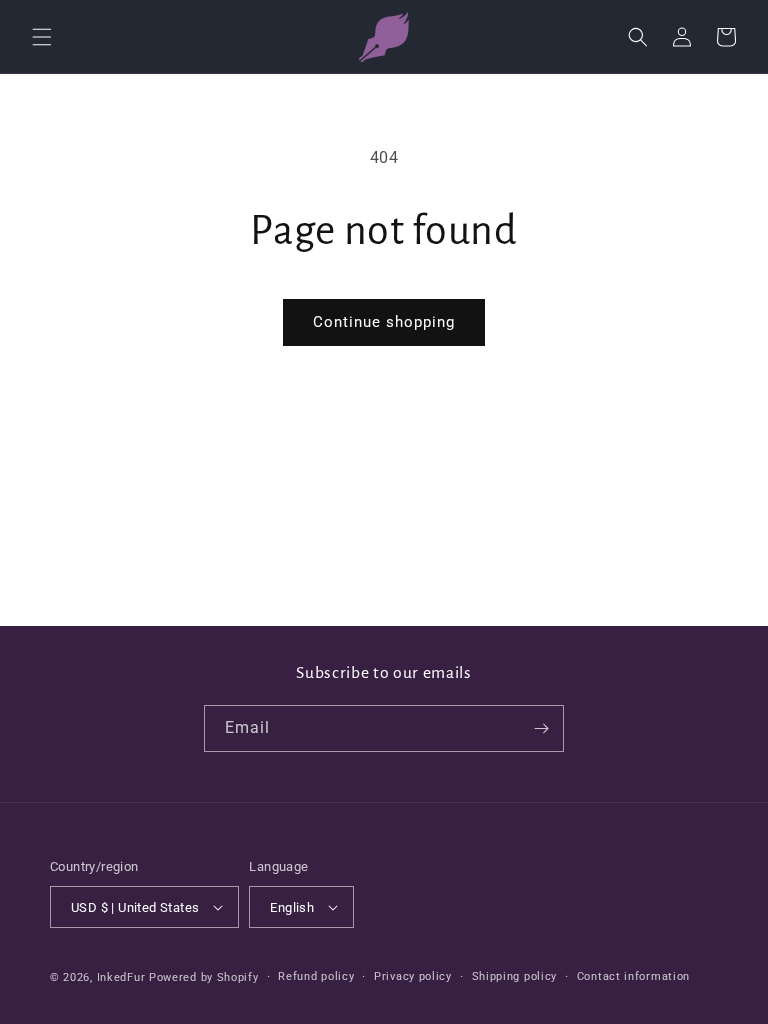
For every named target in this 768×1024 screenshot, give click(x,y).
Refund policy (316, 976)
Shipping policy (515, 976)
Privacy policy (413, 976)
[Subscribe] (541, 728)
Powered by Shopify (204, 977)
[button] (42, 37)
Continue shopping (384, 322)
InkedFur (121, 977)
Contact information (633, 976)
